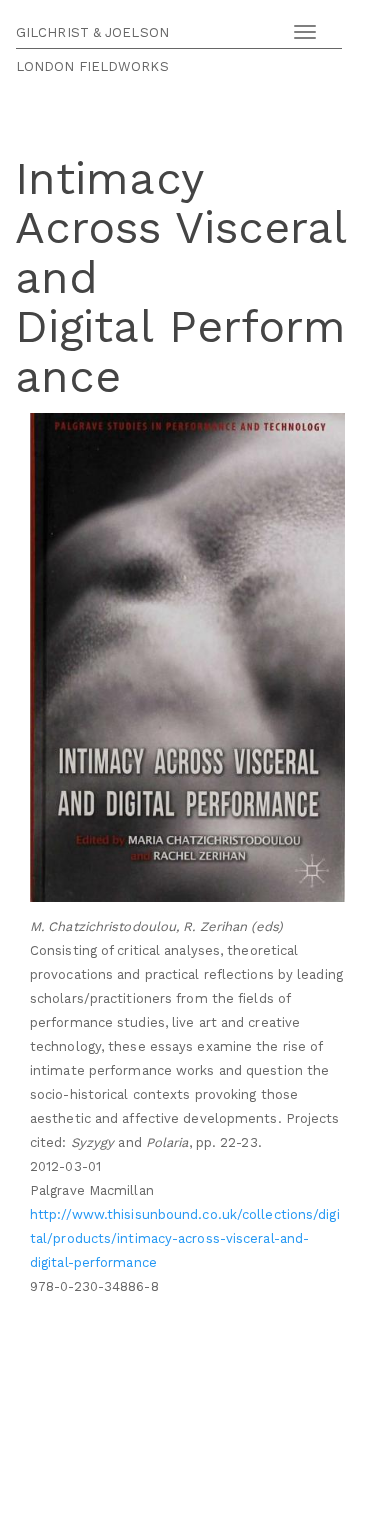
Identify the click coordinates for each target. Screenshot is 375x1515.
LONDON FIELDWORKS (92, 66)
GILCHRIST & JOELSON (92, 32)
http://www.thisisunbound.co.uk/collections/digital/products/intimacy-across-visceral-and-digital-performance (185, 1238)
